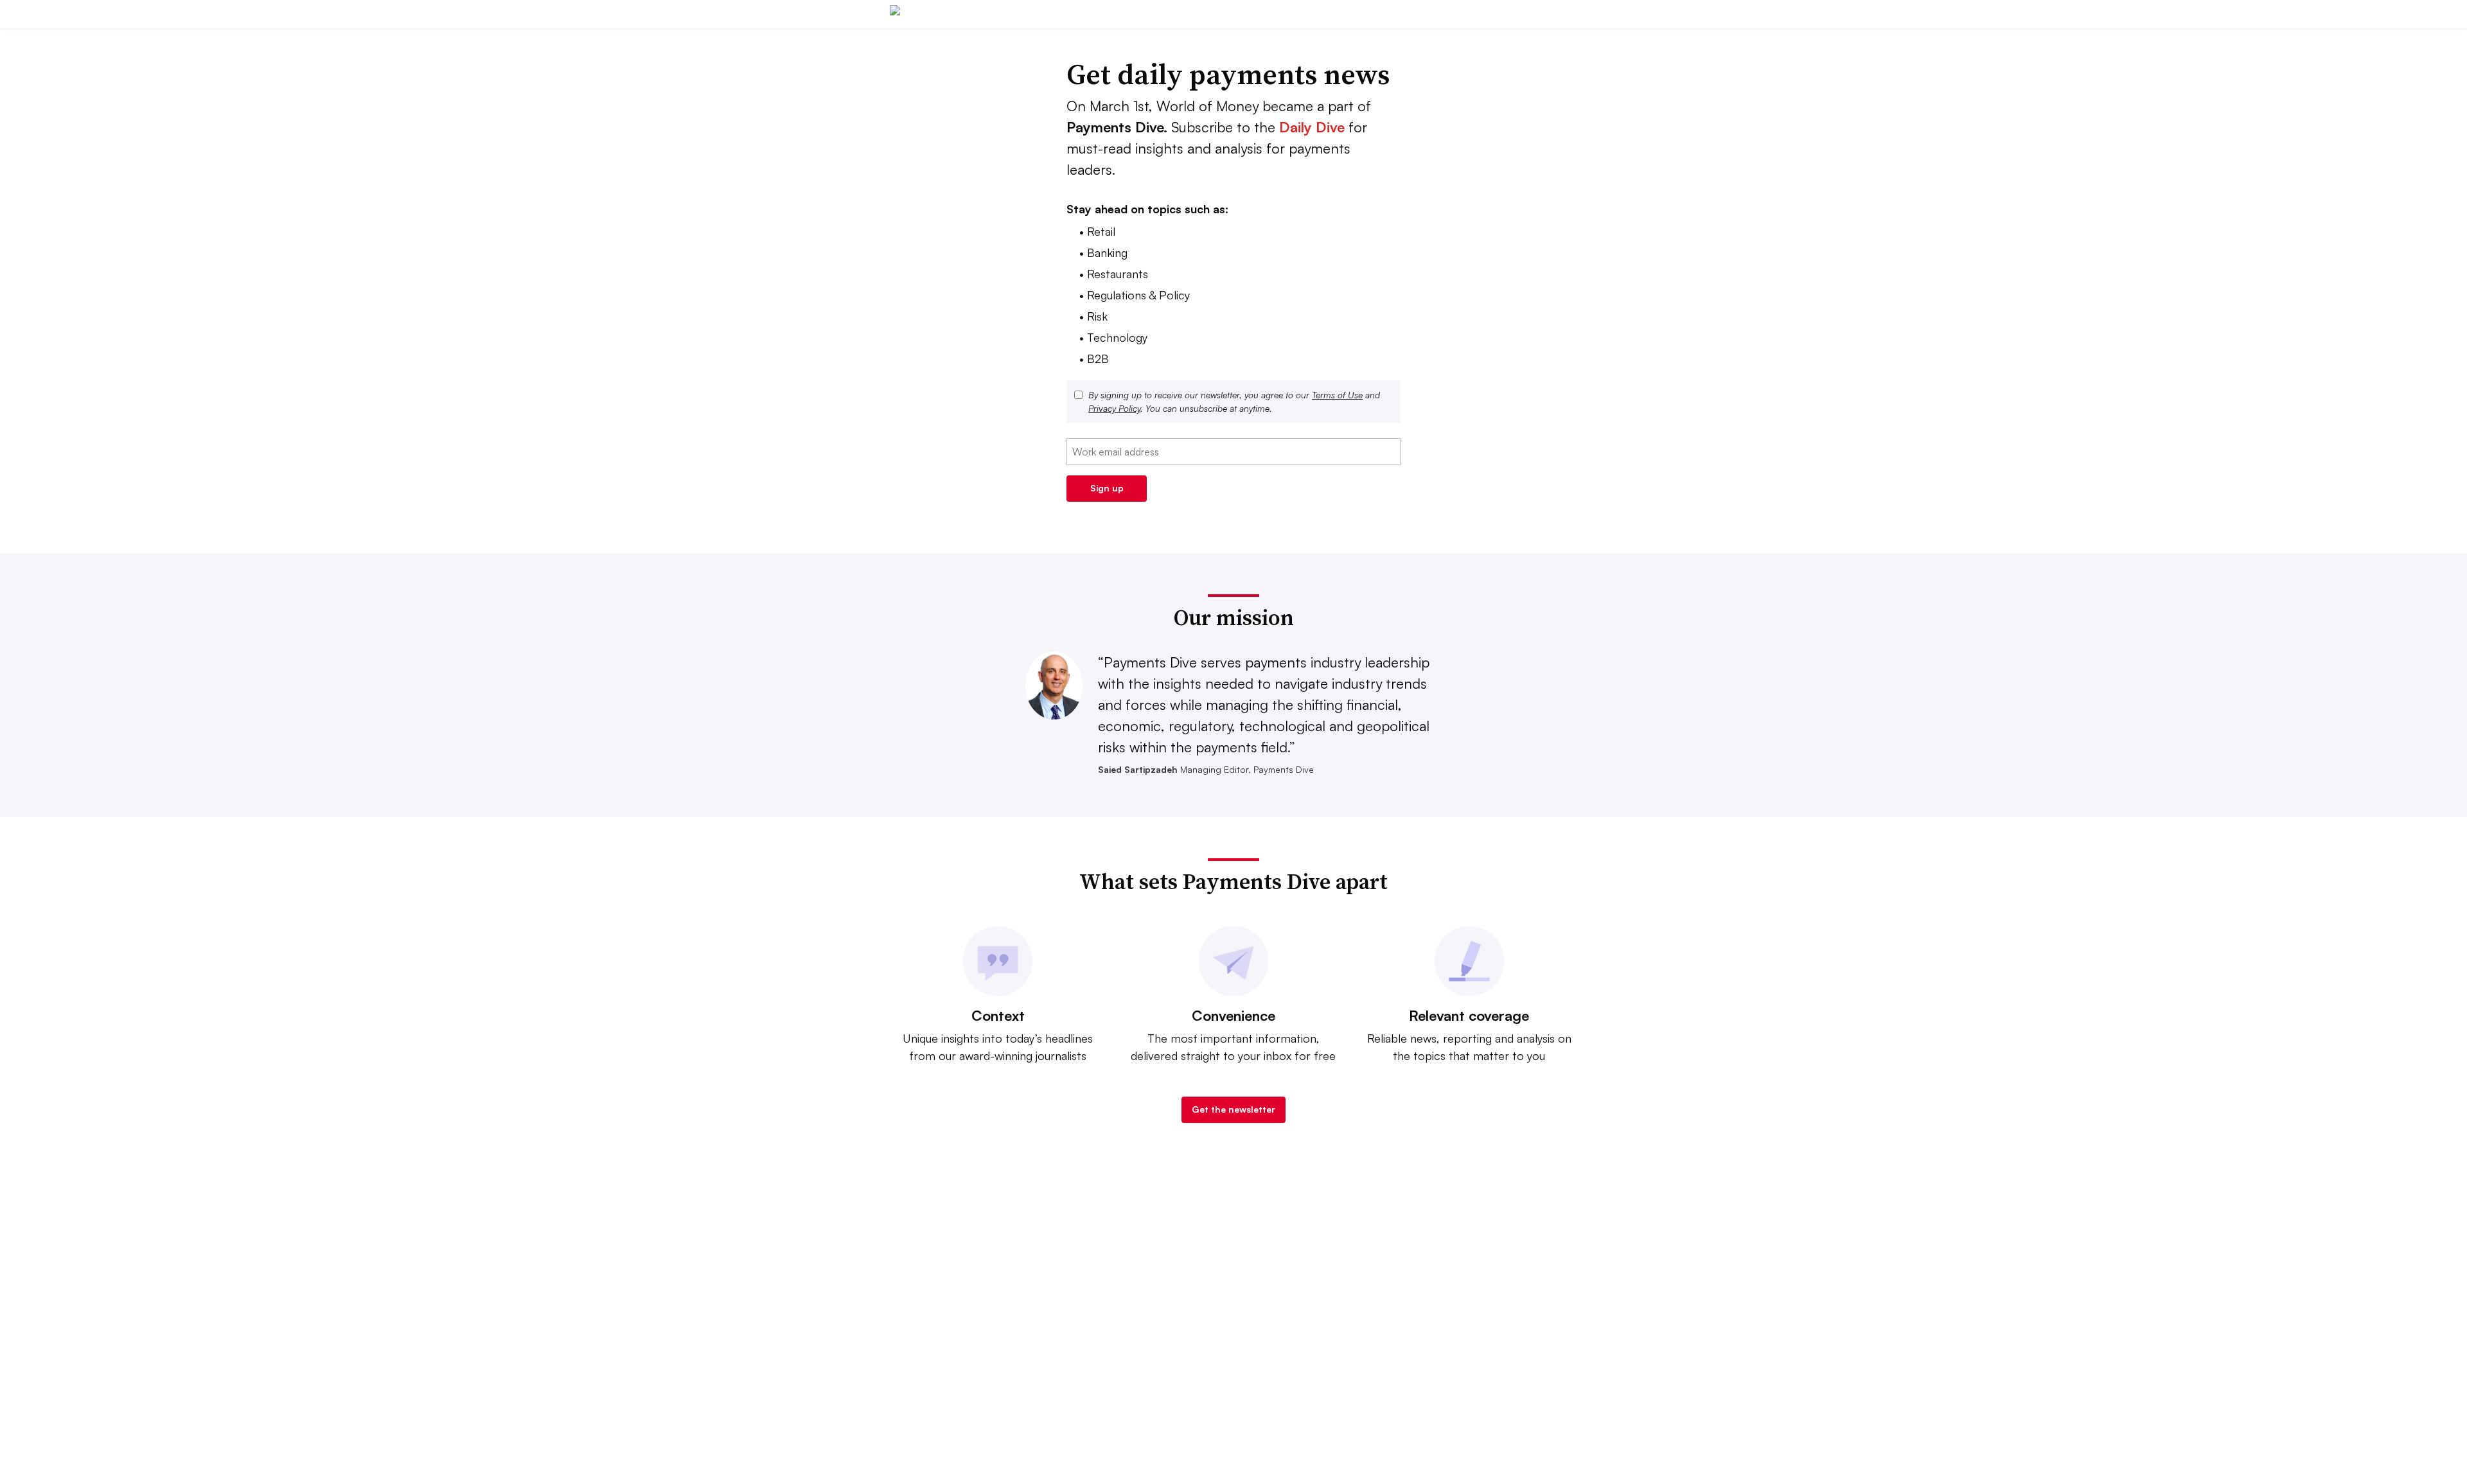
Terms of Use (1337, 395)
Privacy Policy (1114, 408)
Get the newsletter (1233, 1109)
